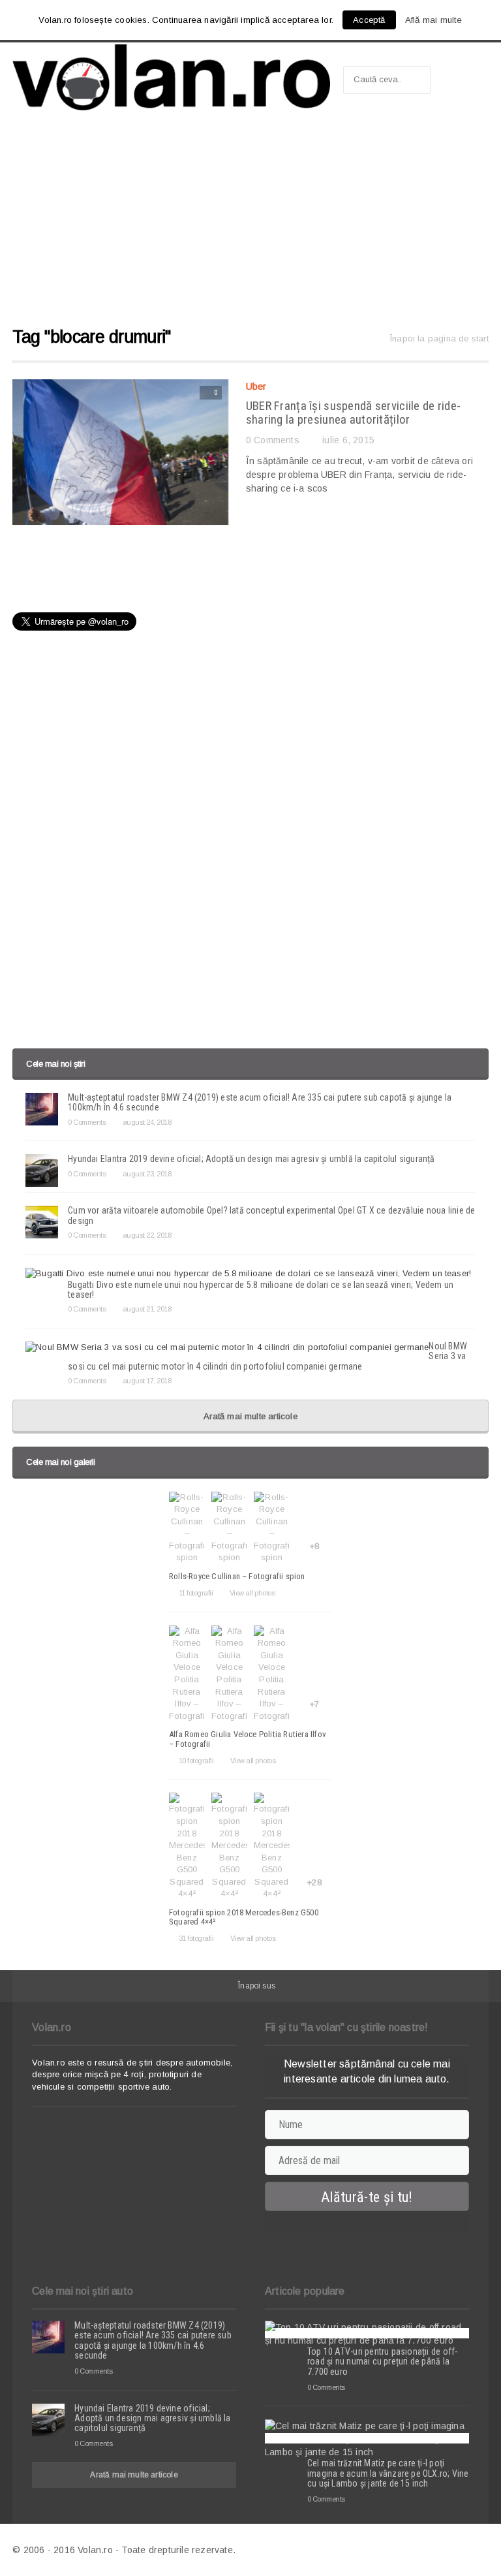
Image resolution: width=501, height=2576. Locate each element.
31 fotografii (196, 1938)
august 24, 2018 (147, 1122)
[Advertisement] (250, 225)
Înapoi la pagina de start (439, 338)
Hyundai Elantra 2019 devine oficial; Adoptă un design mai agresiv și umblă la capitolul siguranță (251, 1159)
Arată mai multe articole (250, 1416)
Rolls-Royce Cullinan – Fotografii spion (237, 1576)
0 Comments (273, 440)
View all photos (252, 1593)
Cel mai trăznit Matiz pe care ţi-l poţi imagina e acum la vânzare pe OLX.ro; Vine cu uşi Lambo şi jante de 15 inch (388, 2473)
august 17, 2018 (147, 1381)
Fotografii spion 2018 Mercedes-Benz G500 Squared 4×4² (244, 1917)
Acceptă (369, 20)
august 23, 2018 (147, 1174)
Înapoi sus (257, 1986)
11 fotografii (196, 1593)
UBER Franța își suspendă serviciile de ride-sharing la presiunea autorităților (354, 413)
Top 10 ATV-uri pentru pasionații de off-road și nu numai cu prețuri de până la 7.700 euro (382, 2362)
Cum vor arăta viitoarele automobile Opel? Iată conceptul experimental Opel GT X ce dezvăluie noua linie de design (271, 1215)
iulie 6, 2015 (348, 440)
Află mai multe (434, 20)
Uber (256, 386)
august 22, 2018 (147, 1235)
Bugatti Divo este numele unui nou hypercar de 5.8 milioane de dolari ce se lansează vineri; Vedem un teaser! (261, 1290)
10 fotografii (196, 1761)
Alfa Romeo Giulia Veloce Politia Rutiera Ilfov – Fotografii (248, 1739)
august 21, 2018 (147, 1309)
